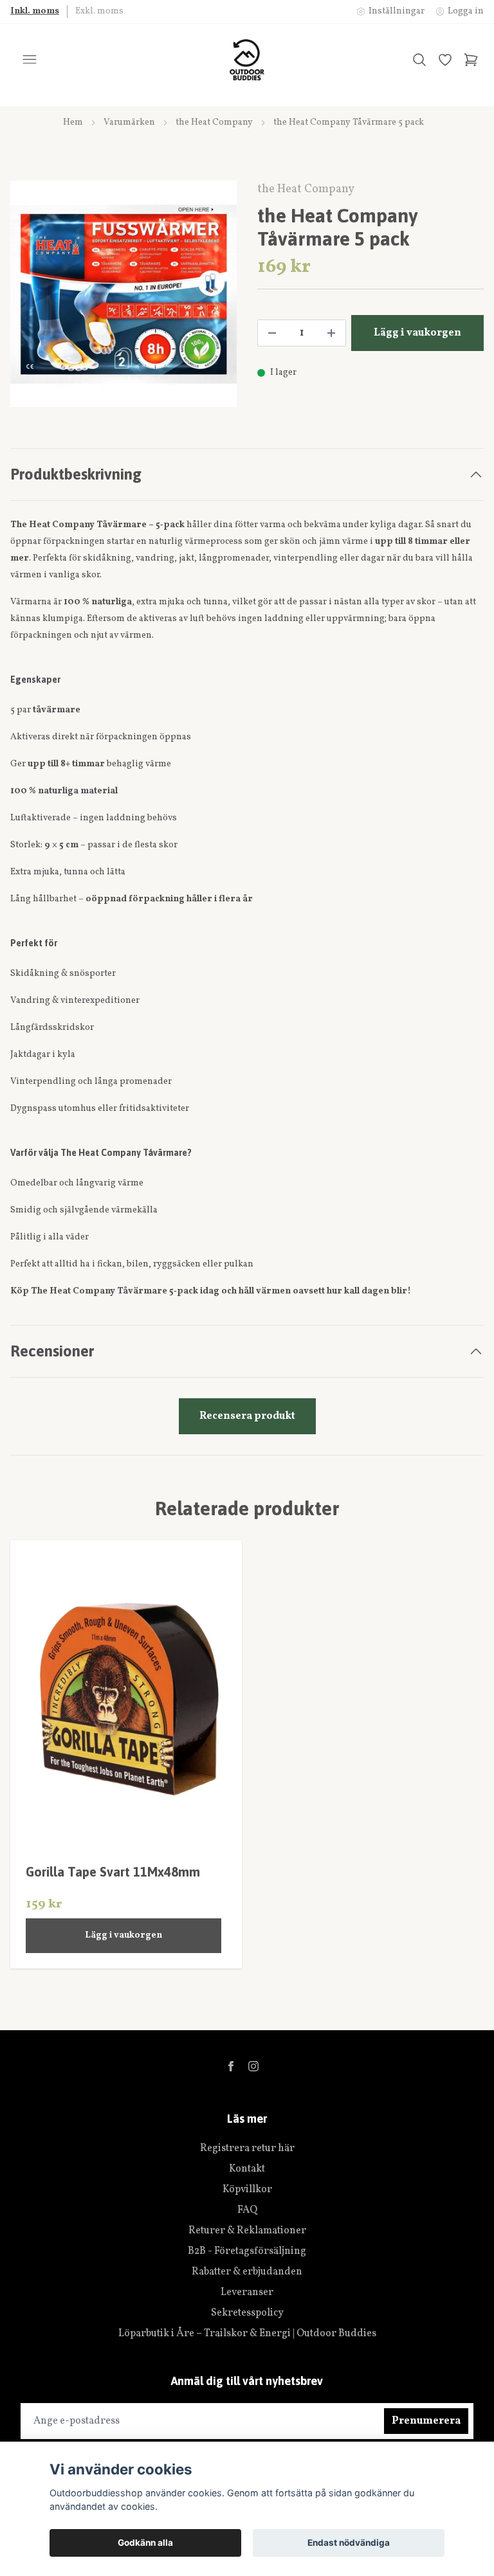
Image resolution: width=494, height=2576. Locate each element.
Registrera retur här (247, 2148)
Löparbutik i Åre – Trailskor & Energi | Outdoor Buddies (247, 2334)
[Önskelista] (445, 60)
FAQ (247, 2210)
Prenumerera (426, 2421)
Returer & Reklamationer (247, 2231)
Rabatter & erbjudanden (247, 2272)
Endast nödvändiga (349, 2543)
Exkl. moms (99, 11)
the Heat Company (214, 122)
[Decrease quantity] (272, 333)
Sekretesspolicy (247, 2313)
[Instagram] (253, 2066)
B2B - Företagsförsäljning (247, 2251)
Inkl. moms (35, 11)
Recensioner (52, 1351)
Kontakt (247, 2169)
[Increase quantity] (331, 333)
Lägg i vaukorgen (123, 1935)
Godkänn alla (145, 2543)
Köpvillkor (247, 2190)
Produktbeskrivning (76, 474)
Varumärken (129, 122)
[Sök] (419, 60)
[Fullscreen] (123, 294)
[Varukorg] (471, 60)
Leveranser (247, 2292)
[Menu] (30, 60)
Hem (73, 122)
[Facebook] (231, 2066)
